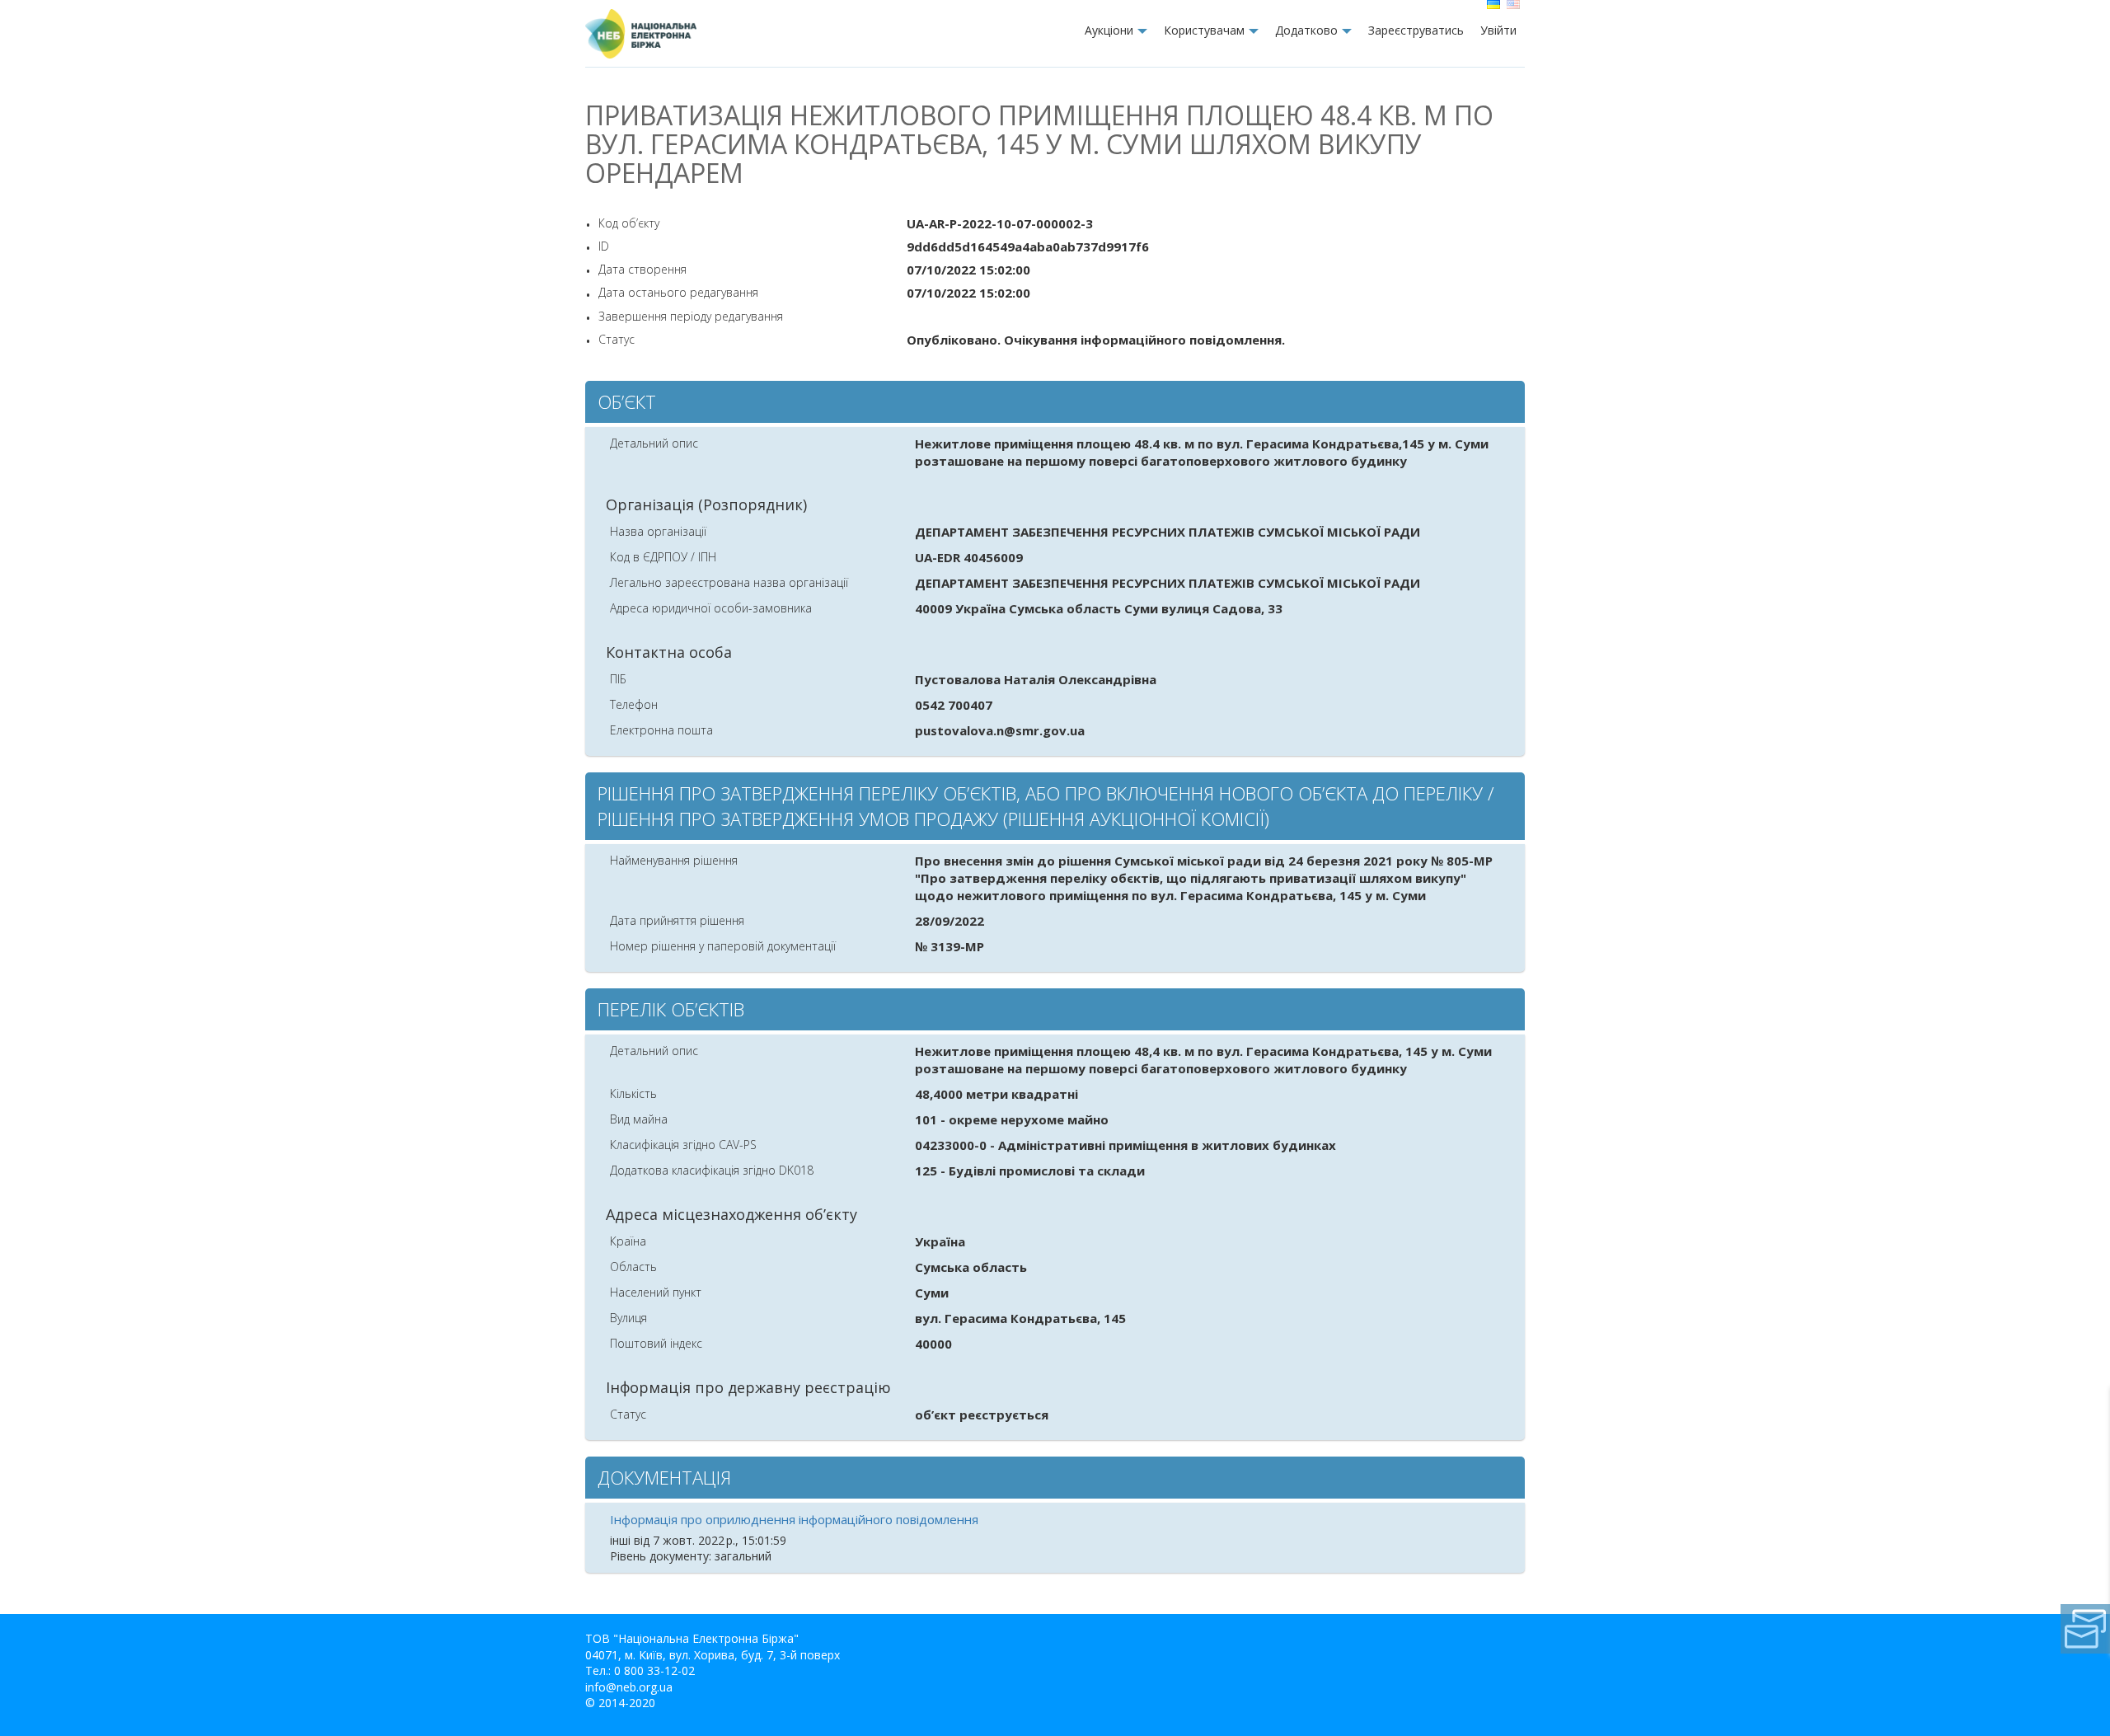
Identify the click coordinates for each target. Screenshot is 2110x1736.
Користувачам (1204, 30)
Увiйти (1498, 30)
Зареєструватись (1416, 30)
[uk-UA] (1495, 5)
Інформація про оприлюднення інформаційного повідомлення (794, 1519)
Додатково (1306, 30)
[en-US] (1515, 5)
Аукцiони (1109, 30)
